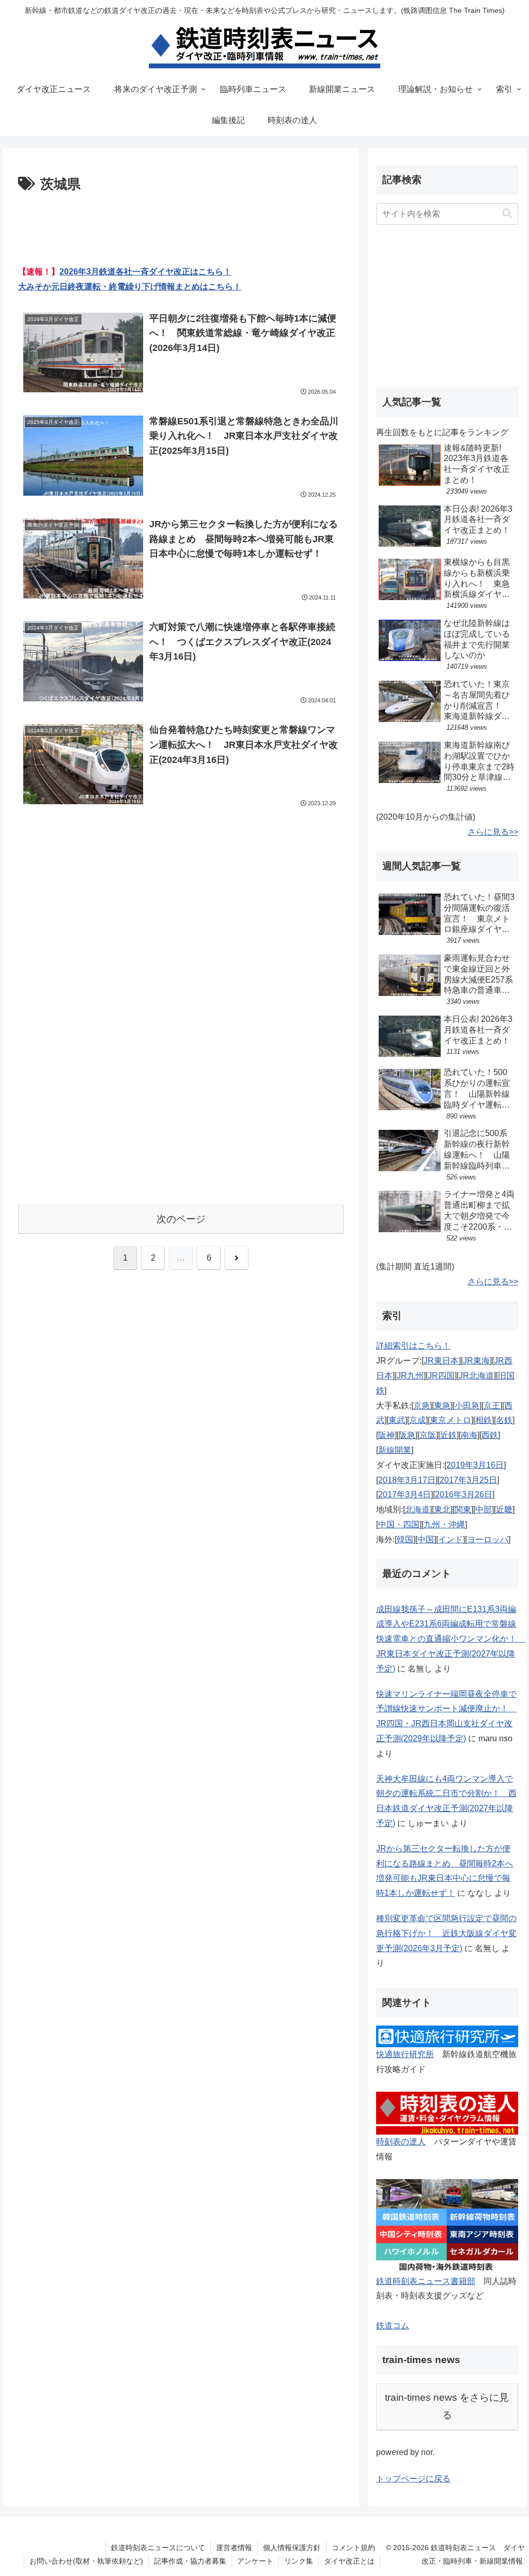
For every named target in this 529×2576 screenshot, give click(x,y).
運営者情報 (234, 2548)
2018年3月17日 (407, 1480)
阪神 (386, 1435)
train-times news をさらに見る (447, 2406)
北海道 (417, 1509)
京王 (492, 1406)
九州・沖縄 (444, 1524)
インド (450, 1539)
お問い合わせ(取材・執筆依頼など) (86, 2561)
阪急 (407, 1435)
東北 (442, 1509)
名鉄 (504, 1420)
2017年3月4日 (404, 1494)
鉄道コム (393, 2326)
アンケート (255, 2561)
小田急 (467, 1406)
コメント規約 (353, 2548)
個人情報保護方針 (292, 2548)
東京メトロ (450, 1420)
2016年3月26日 (464, 1494)
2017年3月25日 (468, 1480)
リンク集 (299, 2561)
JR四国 (441, 1376)
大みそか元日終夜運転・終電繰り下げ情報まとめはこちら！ (130, 287)
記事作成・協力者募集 (190, 2561)
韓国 (405, 1539)
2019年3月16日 (475, 1465)
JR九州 (410, 1376)
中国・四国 (399, 1524)
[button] (507, 214)
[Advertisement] (181, 227)
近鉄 (448, 1435)
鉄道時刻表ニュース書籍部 (426, 2281)
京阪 (428, 1435)
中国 (426, 1539)
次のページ (181, 1219)
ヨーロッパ (488, 1539)
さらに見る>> (493, 832)
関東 (463, 1509)
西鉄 (490, 1435)
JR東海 (476, 1361)
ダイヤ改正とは (349, 2561)
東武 (397, 1420)
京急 (422, 1406)
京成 (417, 1420)
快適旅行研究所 (405, 2054)
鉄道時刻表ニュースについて (158, 2548)
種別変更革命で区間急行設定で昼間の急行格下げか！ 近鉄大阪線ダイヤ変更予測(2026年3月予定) (446, 1933)
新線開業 (395, 1450)
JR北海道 (476, 1376)
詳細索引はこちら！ (413, 1346)
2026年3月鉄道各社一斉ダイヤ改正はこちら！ (145, 272)
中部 (484, 1509)
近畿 (504, 1509)
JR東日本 (441, 1361)
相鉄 (484, 1420)
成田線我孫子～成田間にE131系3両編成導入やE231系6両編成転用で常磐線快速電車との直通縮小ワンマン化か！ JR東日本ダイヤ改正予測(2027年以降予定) (450, 1639)
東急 (442, 1406)
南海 (469, 1435)
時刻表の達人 (401, 2142)
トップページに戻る (413, 2479)
